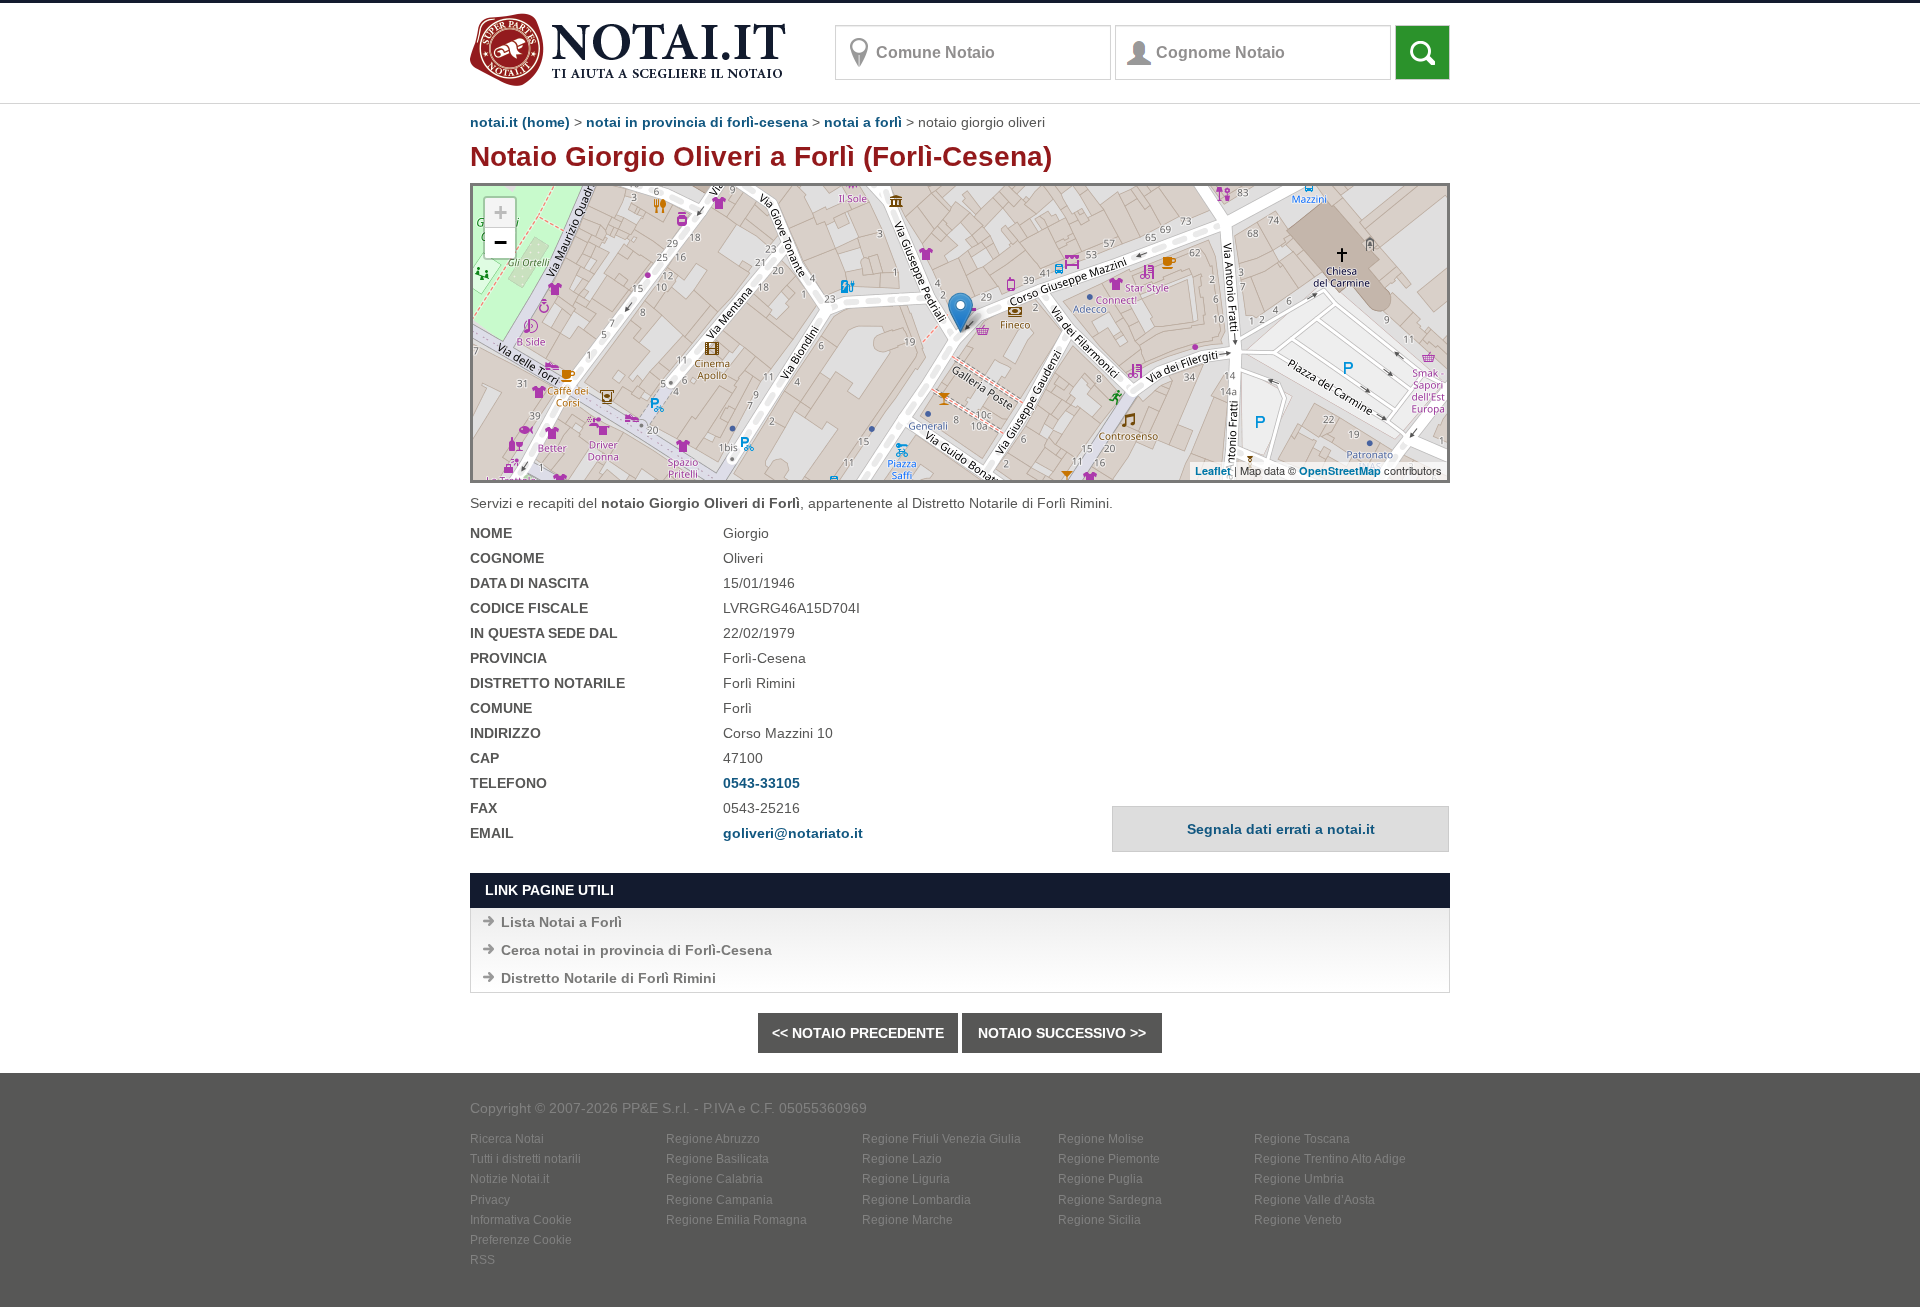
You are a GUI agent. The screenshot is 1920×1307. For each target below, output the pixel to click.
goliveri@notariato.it (793, 833)
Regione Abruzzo (713, 1139)
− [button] (500, 242)
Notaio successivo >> (1062, 1033)
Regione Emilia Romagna (736, 1220)
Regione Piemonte (1109, 1159)
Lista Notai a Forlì (561, 922)
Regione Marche (907, 1220)
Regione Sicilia (1099, 1220)
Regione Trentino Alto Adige (1330, 1159)
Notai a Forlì (863, 122)
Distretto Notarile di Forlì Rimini (608, 978)
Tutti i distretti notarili (525, 1159)
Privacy (490, 1200)
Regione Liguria (906, 1179)
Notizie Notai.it (509, 1179)
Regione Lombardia (916, 1200)
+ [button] (500, 212)
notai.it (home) (520, 122)
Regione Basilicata (717, 1159)
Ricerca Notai (507, 1139)
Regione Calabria (714, 1179)
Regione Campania (719, 1200)
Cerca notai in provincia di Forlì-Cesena (636, 950)
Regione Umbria (1299, 1179)
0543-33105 (761, 783)
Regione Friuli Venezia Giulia (941, 1139)
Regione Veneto (1298, 1220)
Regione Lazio (902, 1159)
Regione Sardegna (1110, 1200)
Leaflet (1213, 470)
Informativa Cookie (521, 1220)
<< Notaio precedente (858, 1033)
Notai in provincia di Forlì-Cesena (697, 122)
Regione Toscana (1302, 1139)
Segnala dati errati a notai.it (1281, 829)
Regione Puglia (1100, 1179)
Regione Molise (1101, 1139)
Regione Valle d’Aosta (1314, 1200)
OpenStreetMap (1340, 470)
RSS (482, 1260)
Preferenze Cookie (521, 1240)
